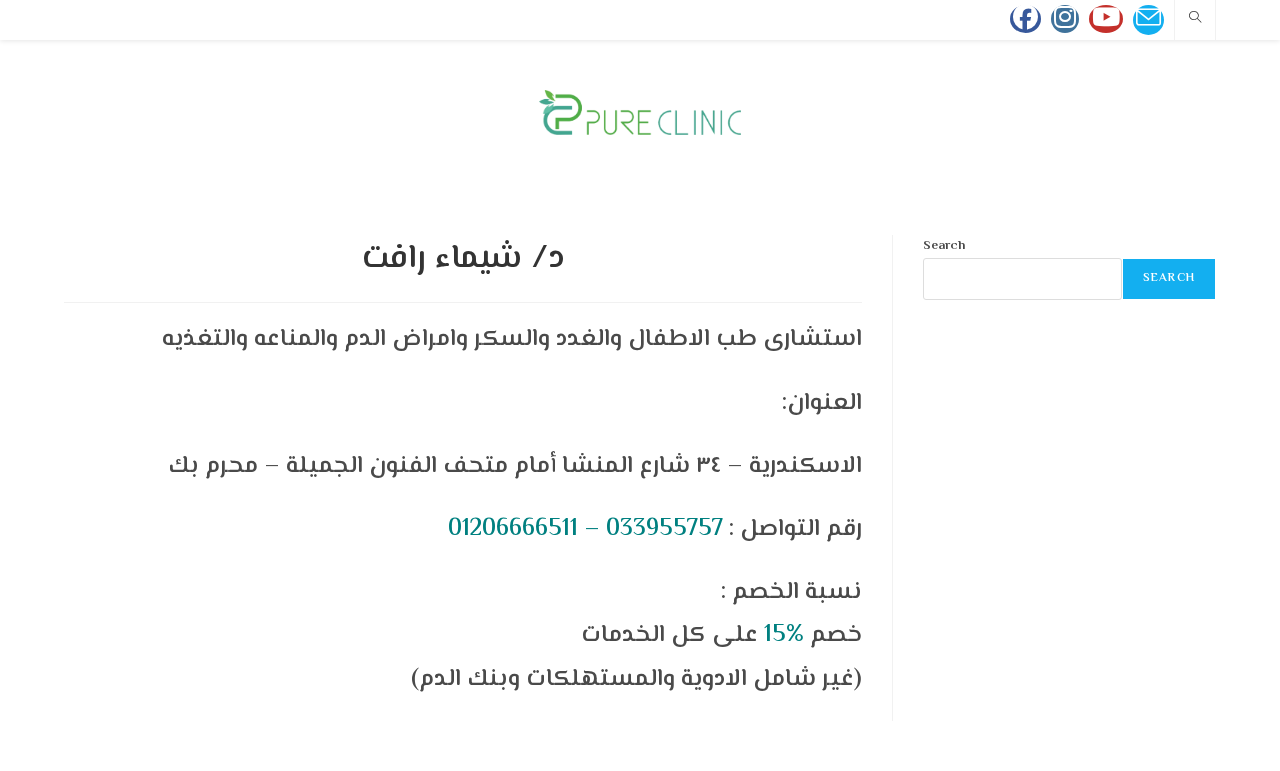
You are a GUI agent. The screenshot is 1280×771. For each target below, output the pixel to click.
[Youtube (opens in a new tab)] (1106, 19)
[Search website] (1195, 20)
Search (944, 246)
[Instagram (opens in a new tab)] (1065, 19)
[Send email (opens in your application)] (1148, 20)
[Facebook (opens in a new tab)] (1025, 19)
